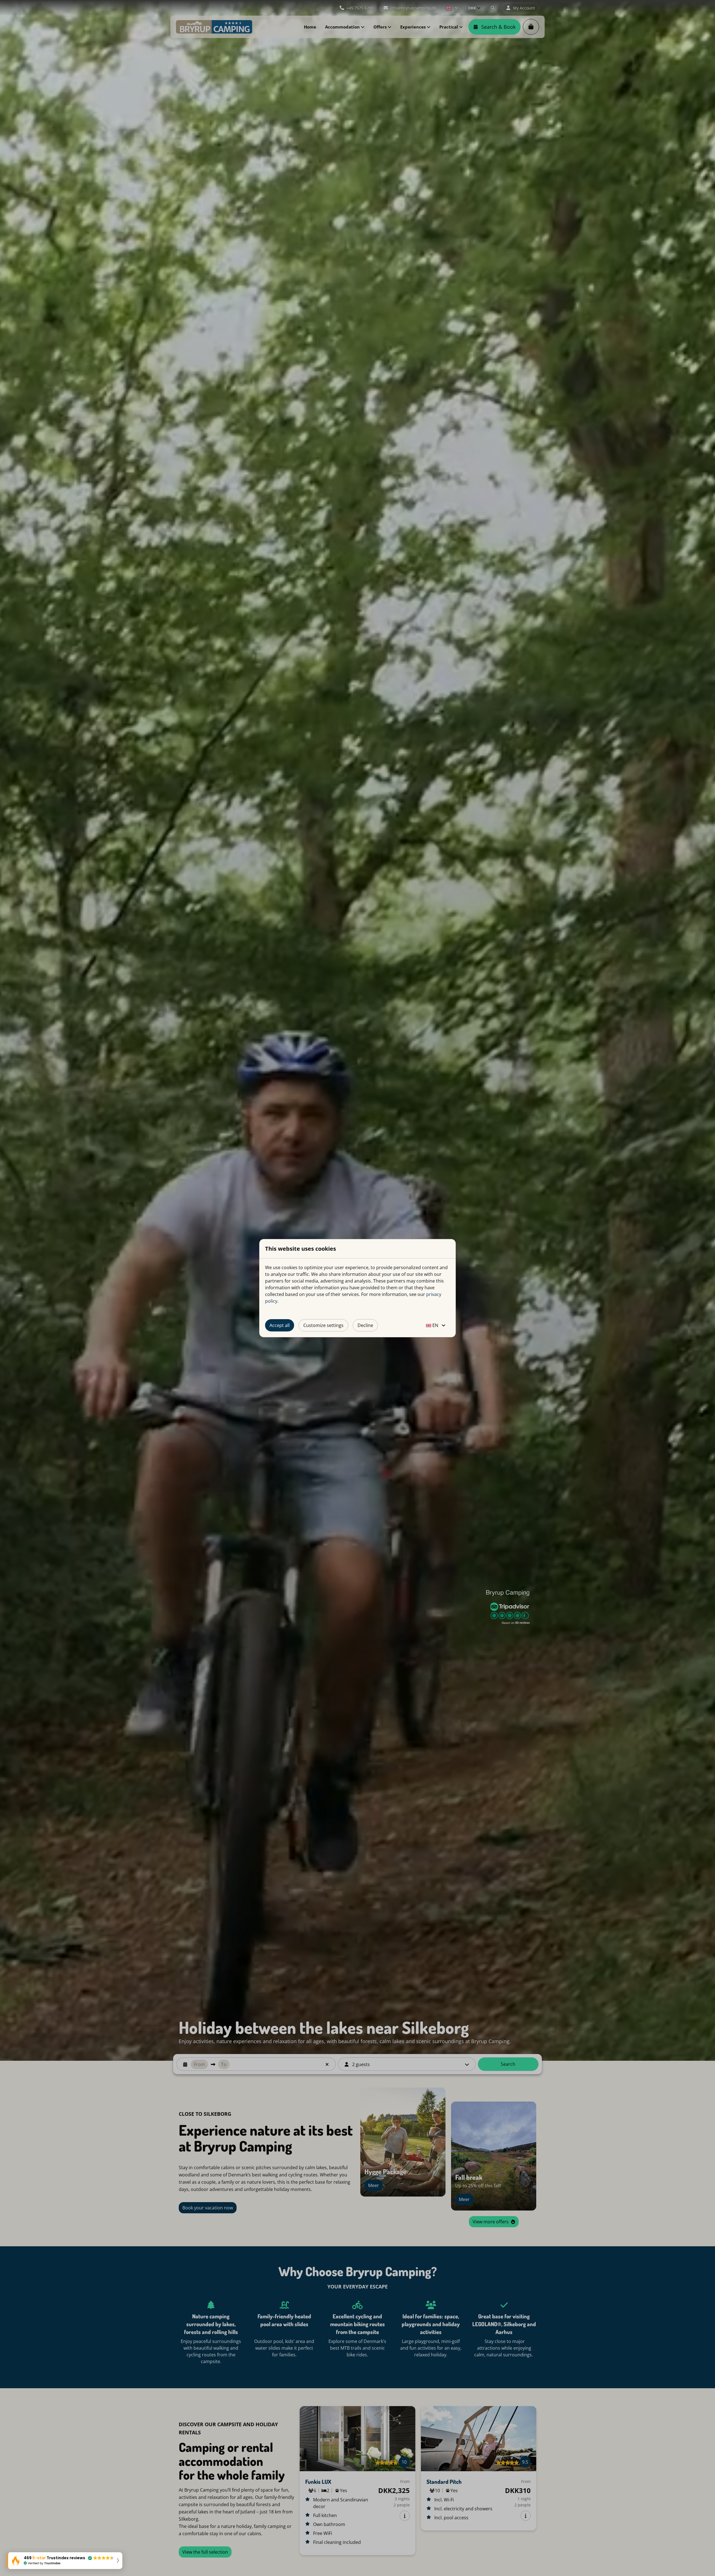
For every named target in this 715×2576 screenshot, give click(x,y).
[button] (65, 2561)
